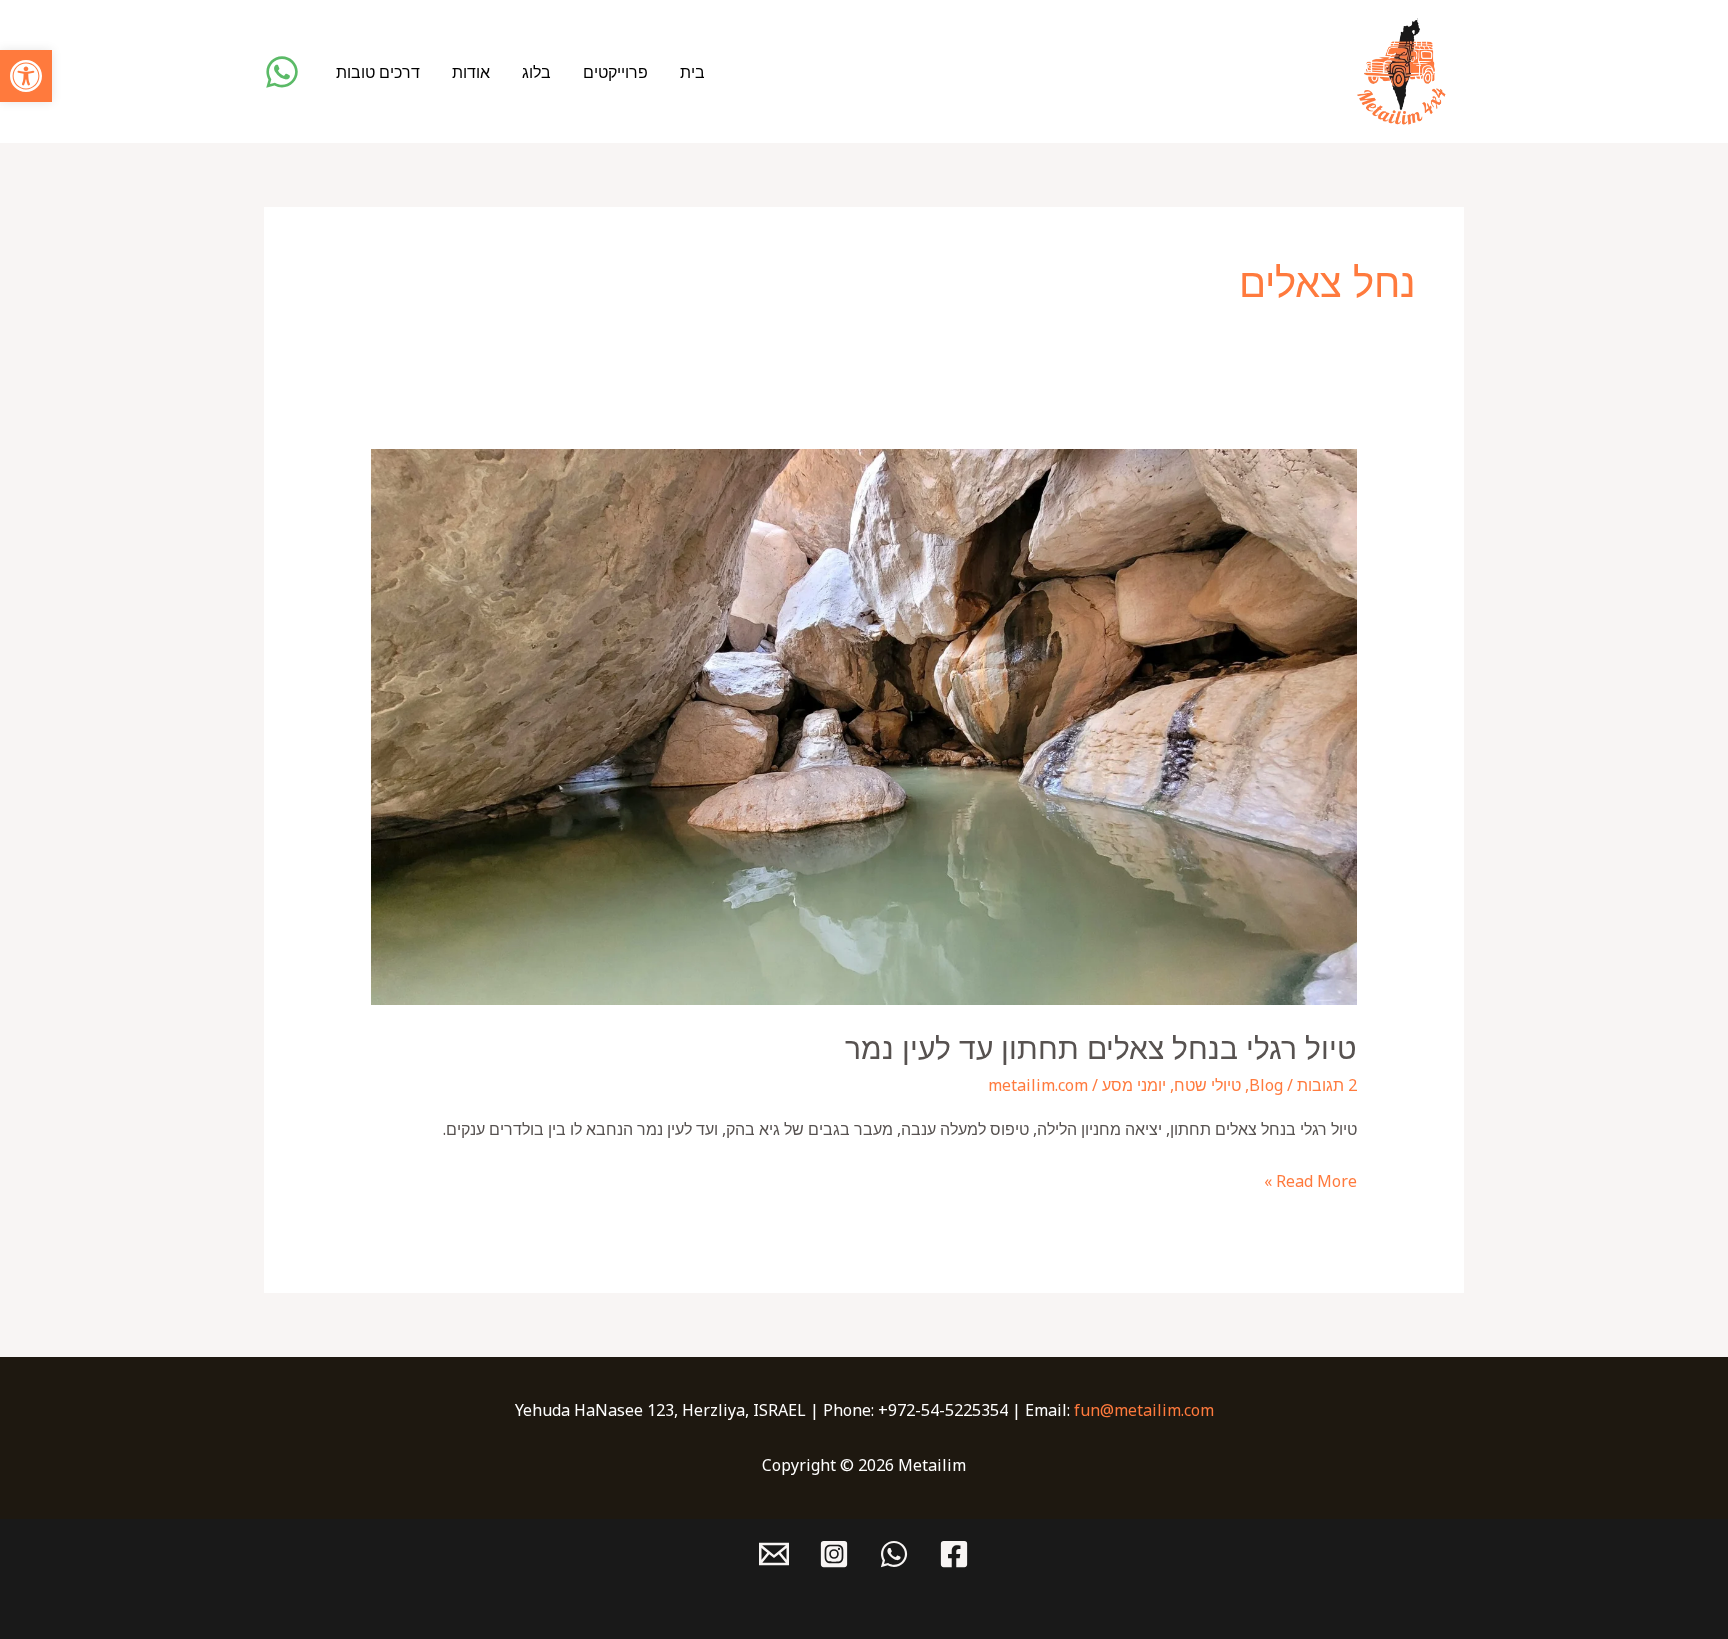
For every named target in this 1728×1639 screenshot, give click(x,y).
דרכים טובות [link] (378, 72)
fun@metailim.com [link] (1144, 1410)
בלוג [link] (536, 72)
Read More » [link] (1310, 1180)
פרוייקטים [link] (615, 72)
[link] (26, 76)
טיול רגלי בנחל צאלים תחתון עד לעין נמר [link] (1101, 1048)
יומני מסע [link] (1134, 1085)
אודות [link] (471, 72)
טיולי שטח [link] (1207, 1085)
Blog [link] (1266, 1085)
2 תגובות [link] (1327, 1085)
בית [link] (692, 72)
